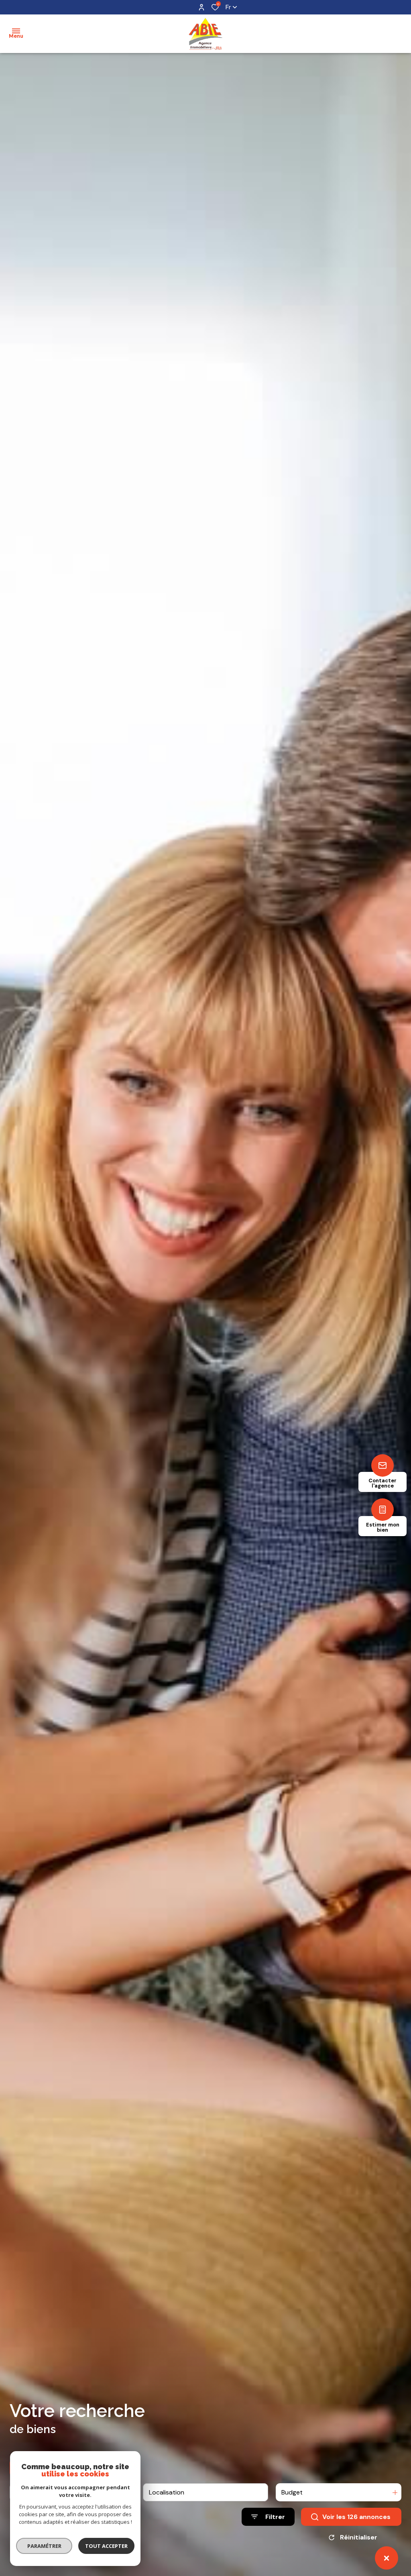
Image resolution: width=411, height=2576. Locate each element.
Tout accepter (106, 2546)
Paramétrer (44, 2546)
